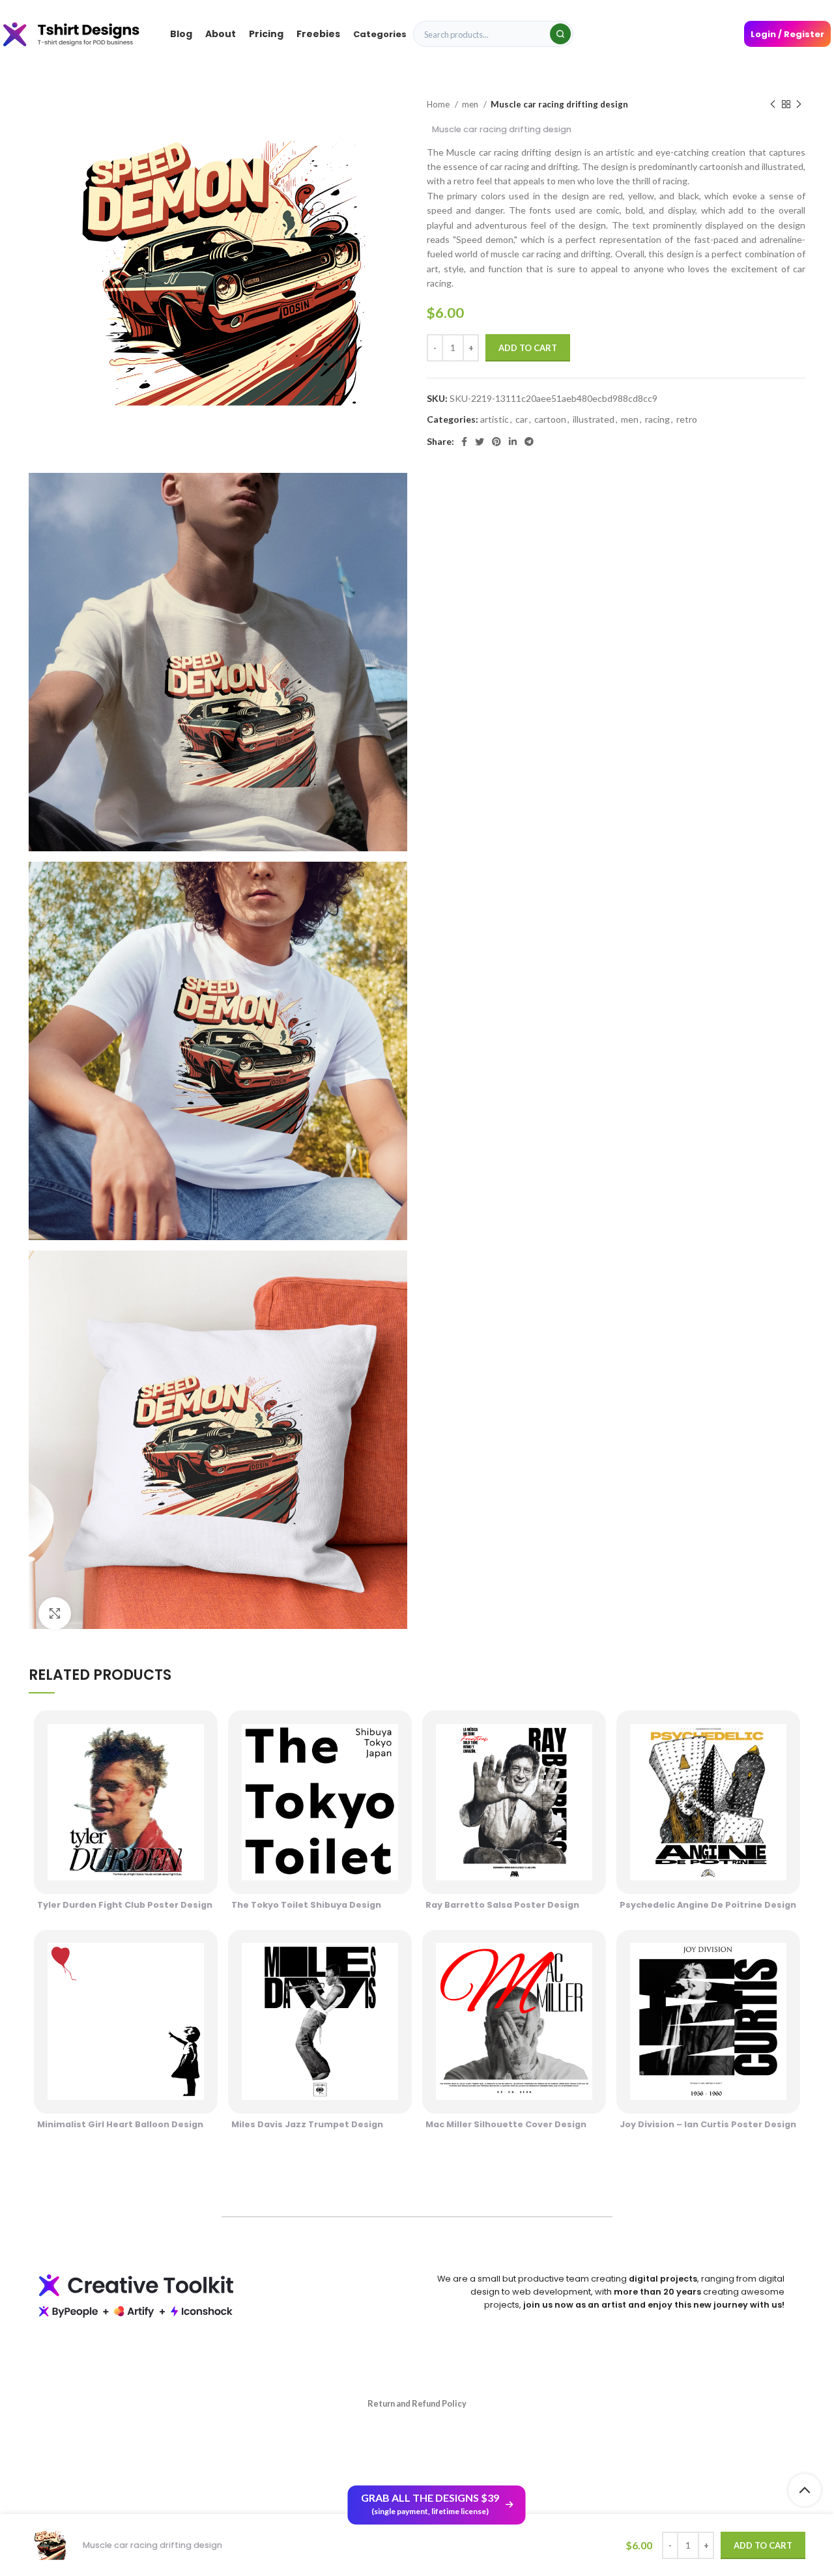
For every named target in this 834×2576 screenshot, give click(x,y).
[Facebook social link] (464, 442)
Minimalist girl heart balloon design (120, 2124)
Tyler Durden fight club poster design (125, 1905)
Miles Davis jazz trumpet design (307, 2124)
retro (687, 419)
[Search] (560, 34)
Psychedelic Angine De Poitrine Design (708, 1905)
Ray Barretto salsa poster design (502, 1905)
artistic (495, 419)
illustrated (594, 419)
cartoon (550, 419)
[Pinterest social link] (496, 442)
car (522, 419)
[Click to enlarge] (55, 1613)
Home (439, 104)
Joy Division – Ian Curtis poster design (708, 2124)
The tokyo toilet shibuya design (306, 1905)
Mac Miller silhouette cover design (506, 2124)
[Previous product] (773, 105)
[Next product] (799, 105)
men (471, 104)
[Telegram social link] (529, 442)
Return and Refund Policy (417, 2403)
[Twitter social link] (480, 442)
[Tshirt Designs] (83, 34)
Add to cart (528, 348)
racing (657, 419)
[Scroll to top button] (805, 2490)
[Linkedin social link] (513, 442)
